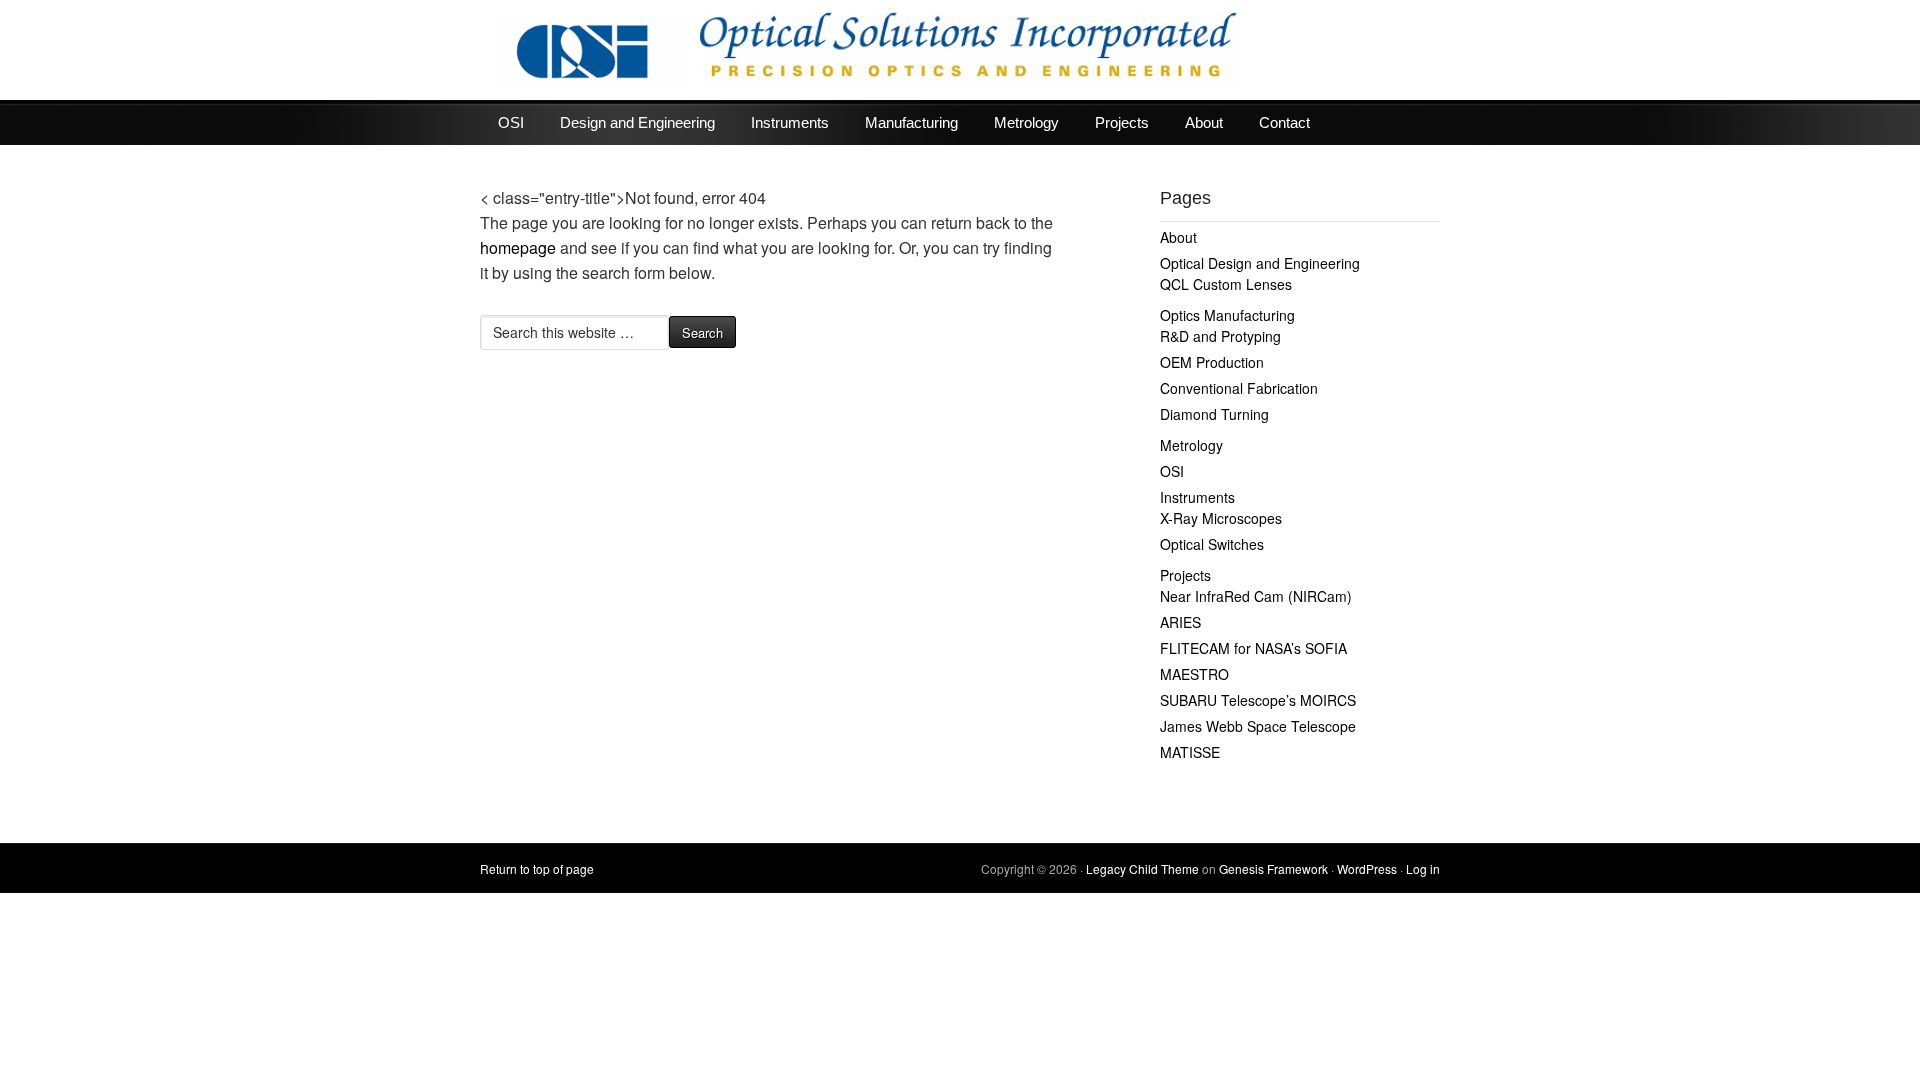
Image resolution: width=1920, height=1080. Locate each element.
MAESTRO (1194, 674)
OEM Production (1212, 362)
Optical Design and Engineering (1260, 263)
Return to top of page (537, 868)
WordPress (1367, 868)
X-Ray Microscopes (1221, 518)
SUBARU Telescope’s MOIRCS (1258, 700)
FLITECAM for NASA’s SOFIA (1253, 648)
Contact (1284, 122)
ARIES (1180, 622)
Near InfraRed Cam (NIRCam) (1256, 596)
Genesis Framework (1273, 868)
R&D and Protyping (1220, 336)
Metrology (1026, 122)
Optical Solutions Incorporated (960, 50)
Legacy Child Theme (1142, 868)
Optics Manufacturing (1227, 315)
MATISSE (1190, 752)
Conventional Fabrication (1239, 388)
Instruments (790, 122)
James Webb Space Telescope (1258, 726)
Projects (1122, 122)
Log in (1423, 868)
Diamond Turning (1214, 414)
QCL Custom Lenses (1226, 284)
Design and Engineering (637, 122)
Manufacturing (911, 122)
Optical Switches (1212, 544)
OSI (511, 122)
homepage (518, 247)
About (1204, 122)
